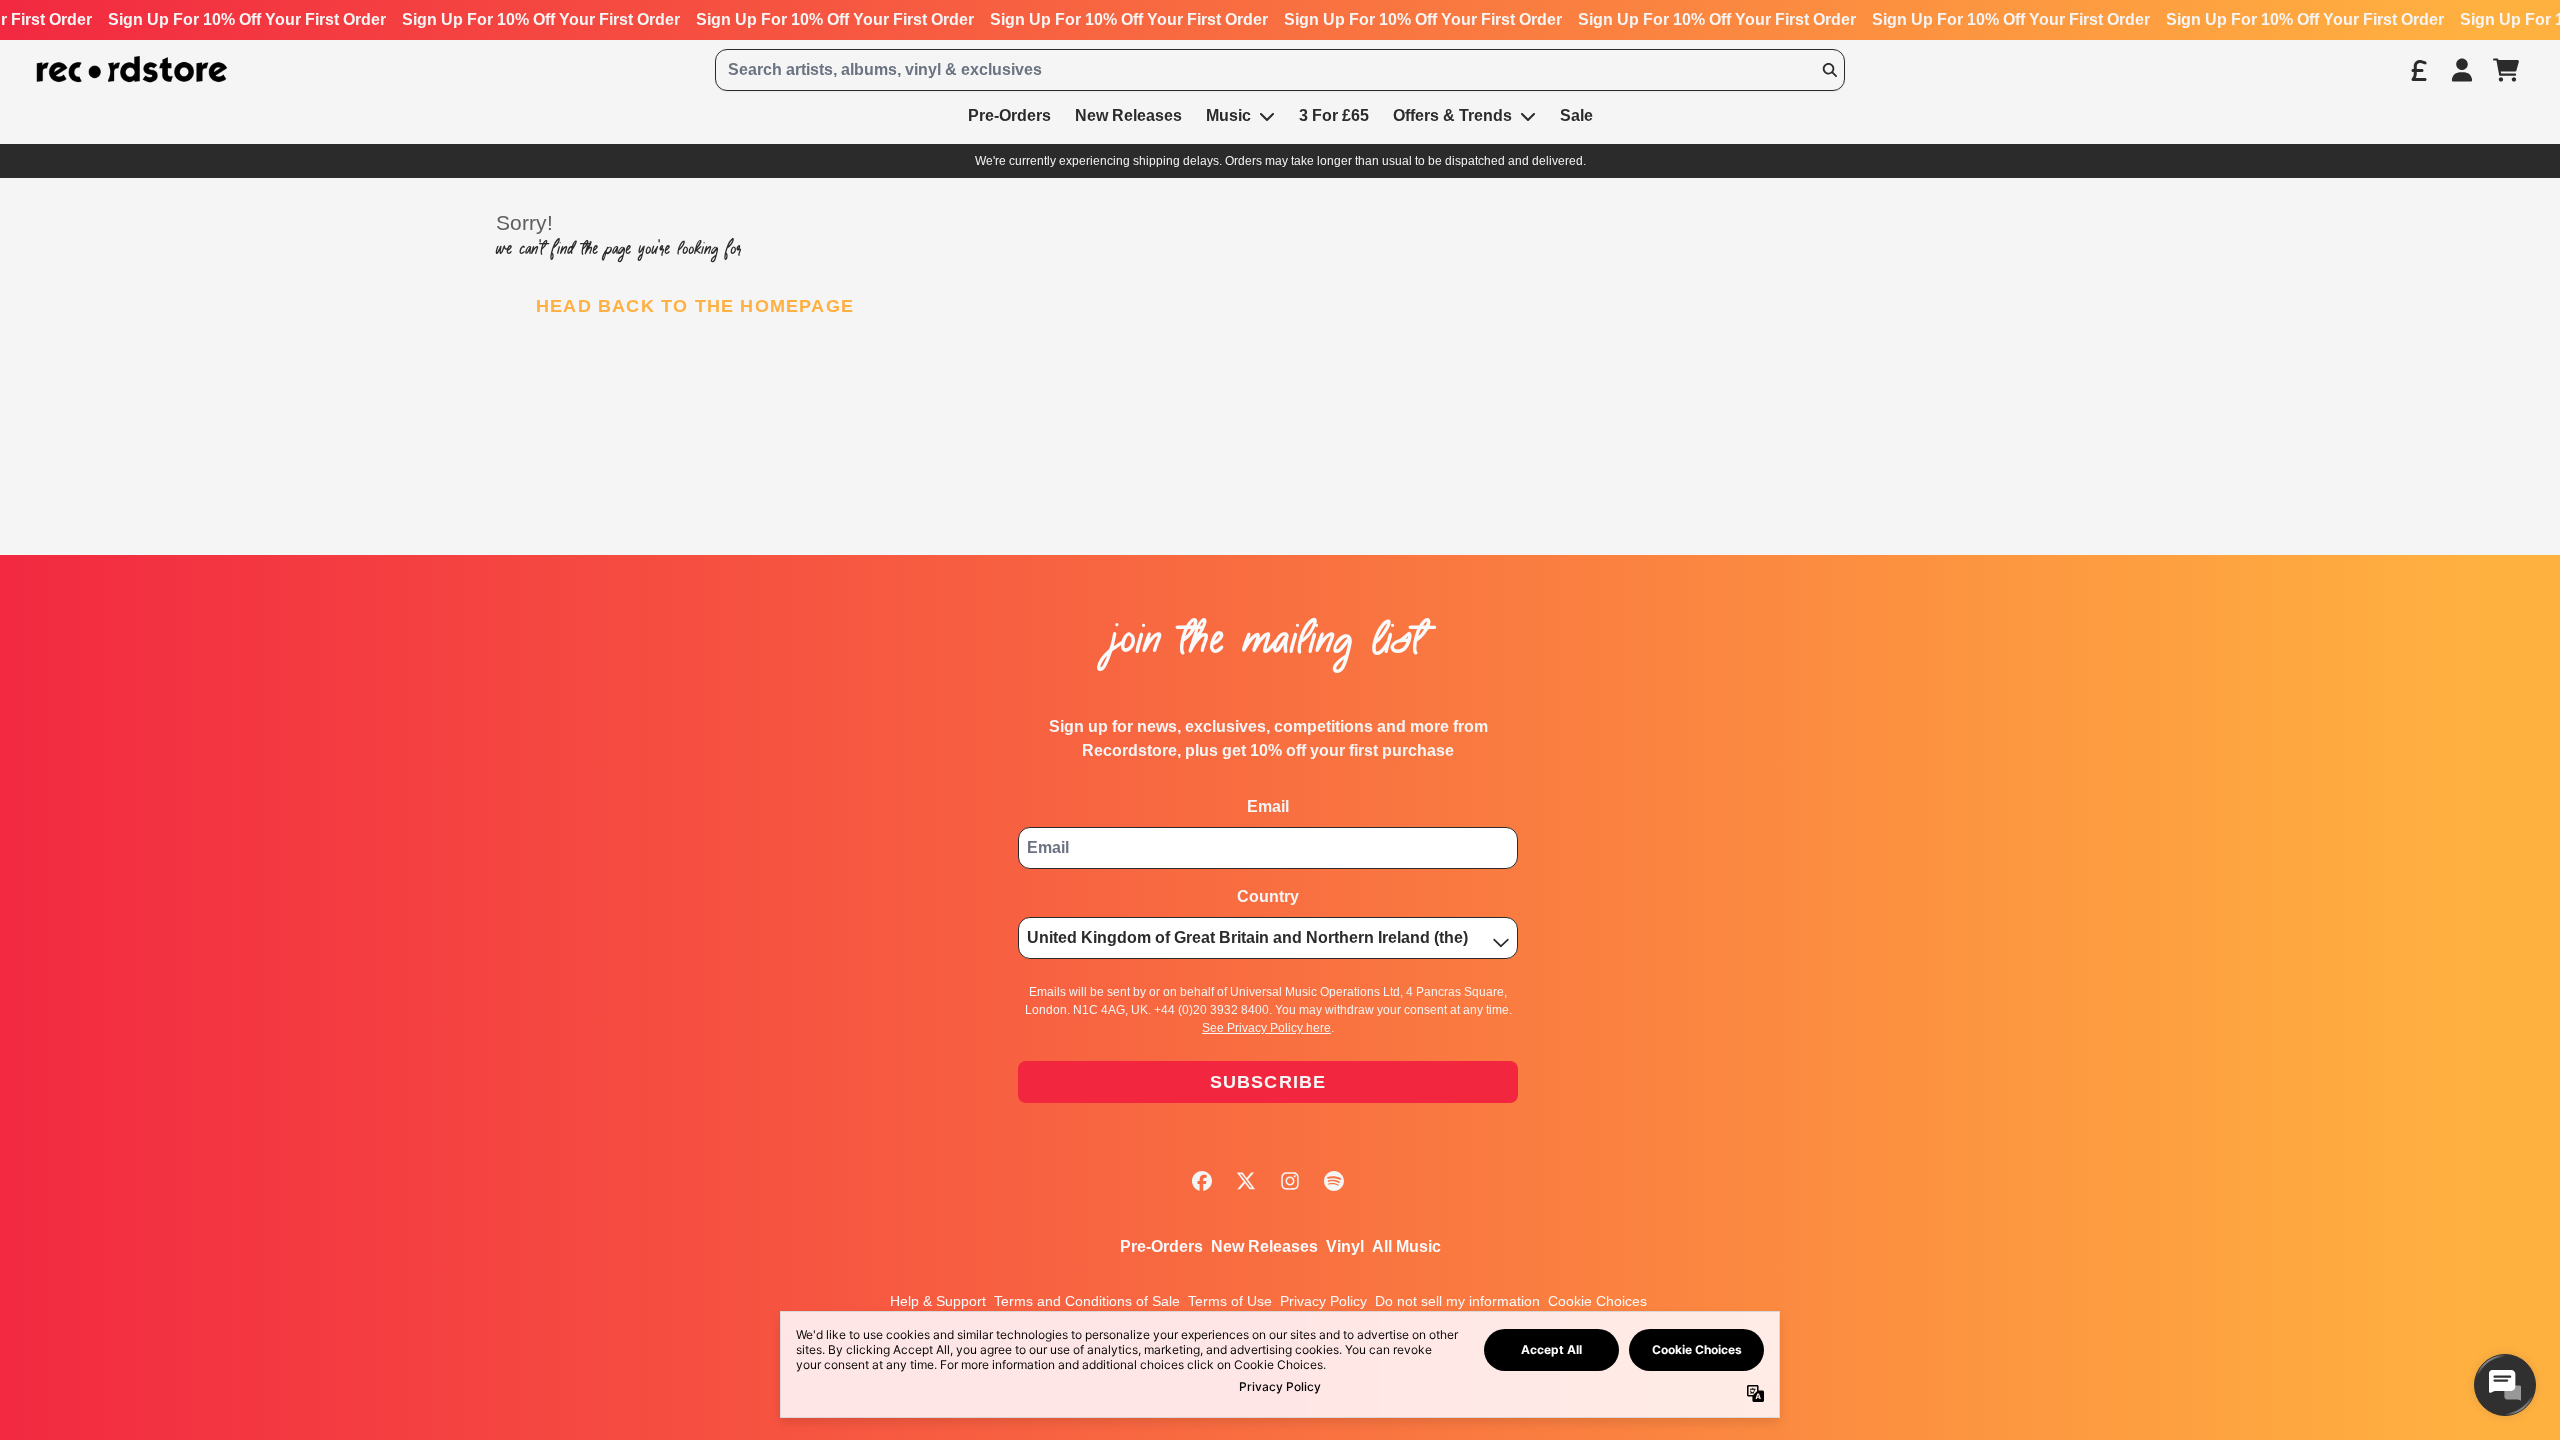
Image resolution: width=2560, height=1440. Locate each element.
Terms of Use (1230, 1301)
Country (1268, 896)
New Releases (1264, 1246)
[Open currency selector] (2418, 70)
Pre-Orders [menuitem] (1009, 115)
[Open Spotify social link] (1334, 1181)
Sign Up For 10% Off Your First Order (247, 19)
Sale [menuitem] (1576, 115)
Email (1268, 806)
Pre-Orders (1161, 1246)
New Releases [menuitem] (1128, 115)
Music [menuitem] (1228, 115)
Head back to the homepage (695, 306)
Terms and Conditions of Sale (1087, 1301)
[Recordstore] (132, 69)
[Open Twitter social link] (1246, 1181)
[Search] (1829, 70)
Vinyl (1345, 1246)
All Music (1406, 1246)
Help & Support (938, 1301)
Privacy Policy (1323, 1301)
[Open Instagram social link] (1290, 1181)
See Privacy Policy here (1266, 1028)
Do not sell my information (1457, 1301)
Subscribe (1268, 1082)
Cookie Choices (1597, 1301)
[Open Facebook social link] (1202, 1181)
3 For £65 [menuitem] (1334, 115)
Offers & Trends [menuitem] (1452, 115)
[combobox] (1280, 70)
